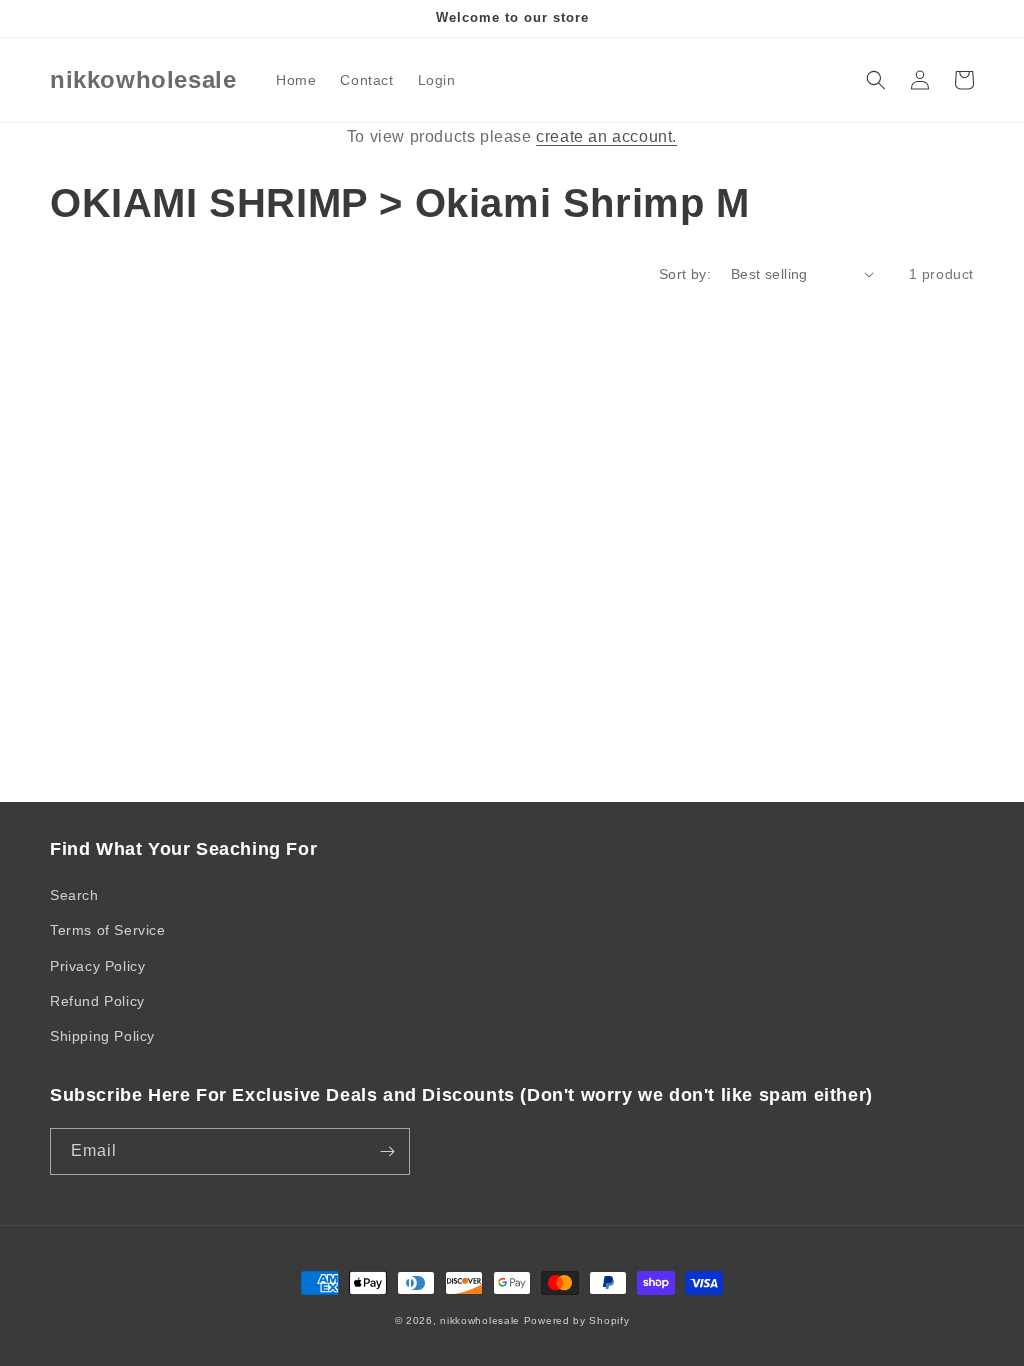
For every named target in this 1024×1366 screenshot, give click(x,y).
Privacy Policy (97, 966)
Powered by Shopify (577, 1320)
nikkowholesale (480, 1320)
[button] (876, 80)
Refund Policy (97, 1001)
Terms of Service (108, 930)
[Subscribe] (387, 1151)
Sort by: (685, 274)
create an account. (606, 136)
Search (74, 895)
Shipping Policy (102, 1036)
